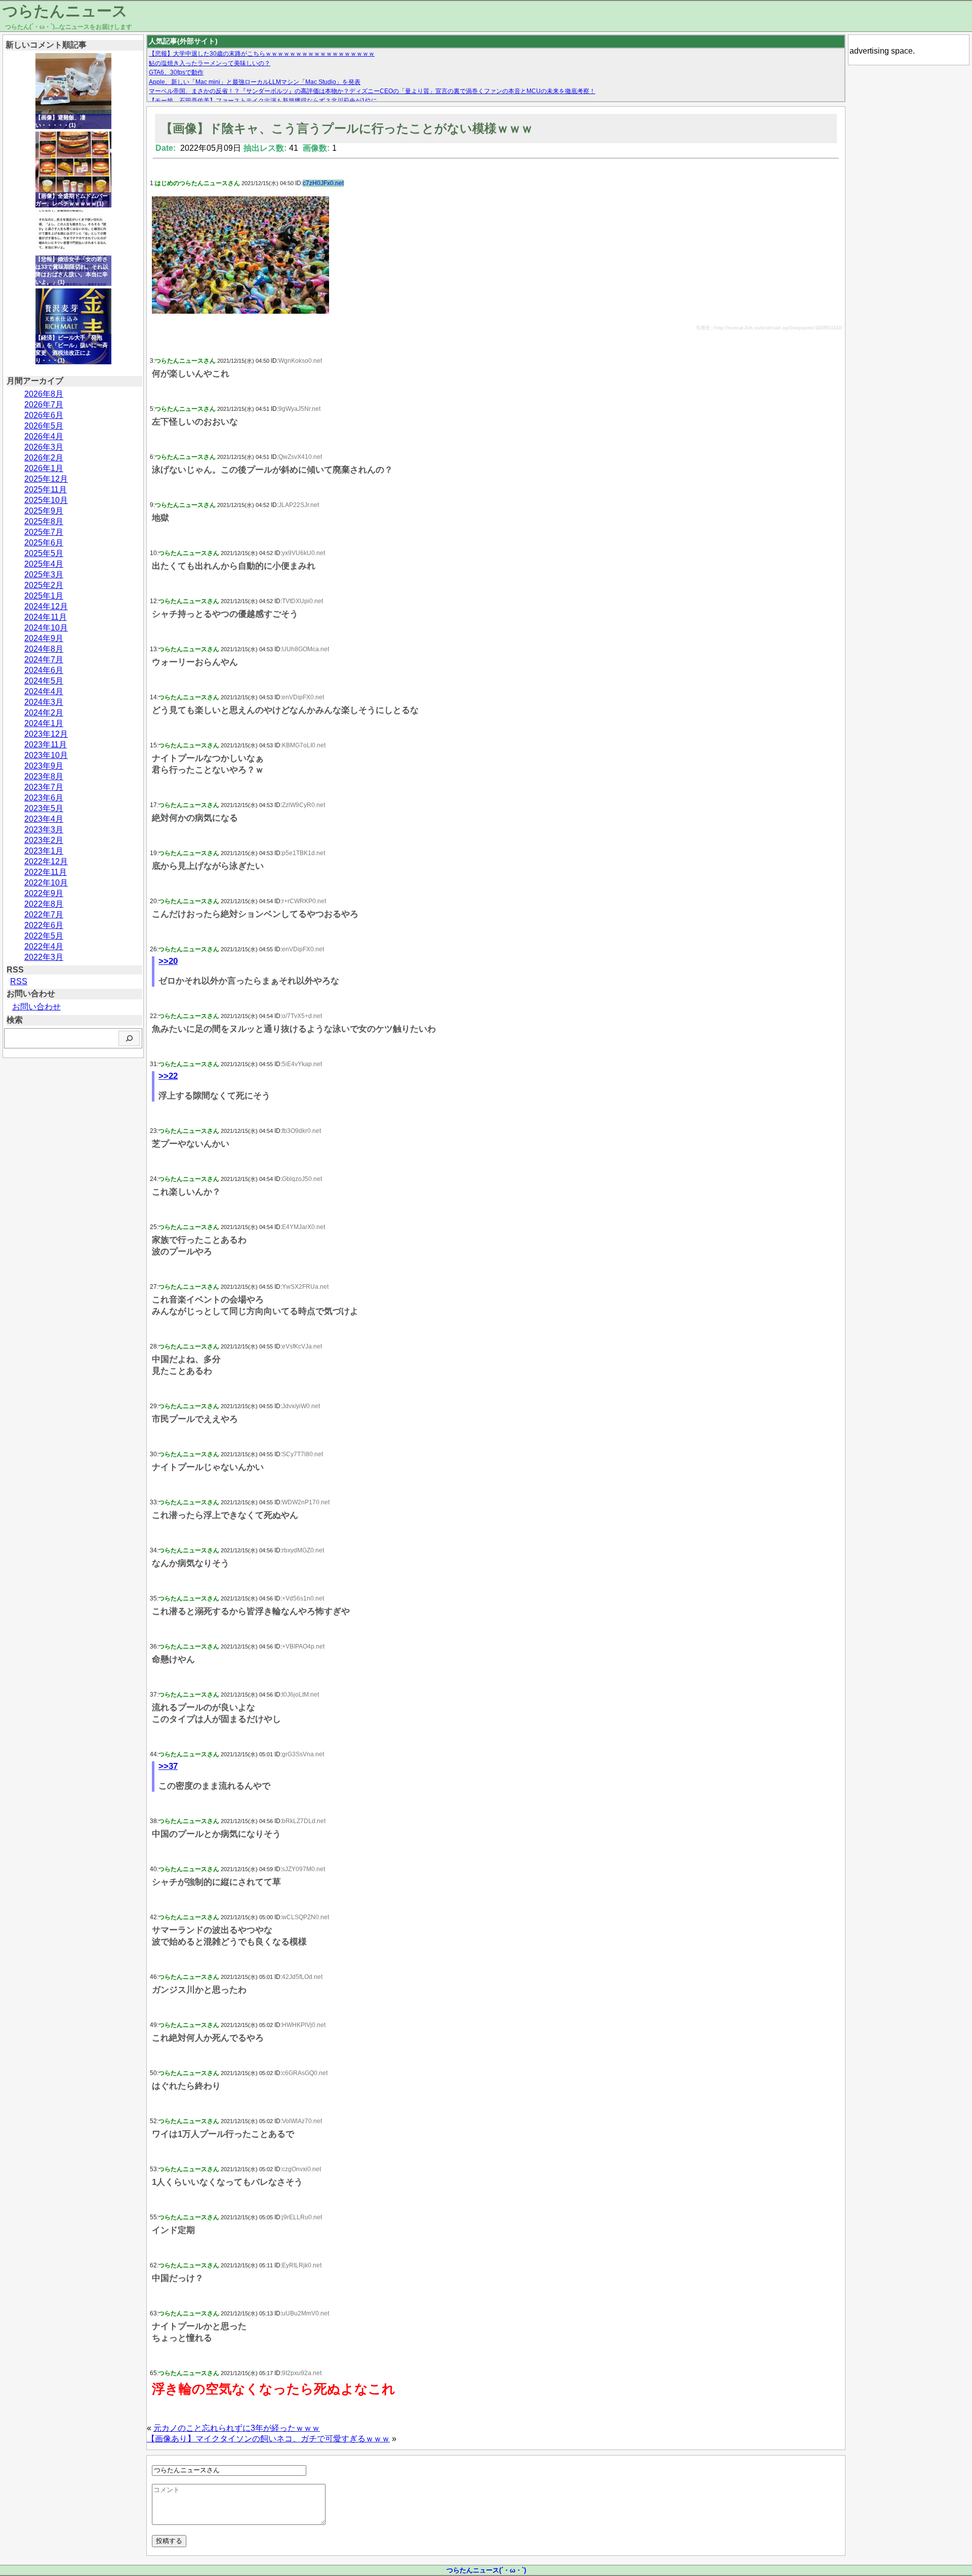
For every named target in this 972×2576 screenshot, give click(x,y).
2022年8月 (44, 904)
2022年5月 (44, 936)
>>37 (168, 1766)
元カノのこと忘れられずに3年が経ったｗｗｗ (237, 2428)
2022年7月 (44, 915)
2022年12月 (46, 861)
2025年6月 (44, 543)
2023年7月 (44, 787)
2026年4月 (44, 436)
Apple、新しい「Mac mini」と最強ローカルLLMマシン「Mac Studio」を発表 (255, 82)
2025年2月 (44, 585)
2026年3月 (44, 447)
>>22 (168, 1076)
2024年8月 (44, 649)
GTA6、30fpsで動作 (176, 72)
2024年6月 (44, 670)
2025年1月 (44, 596)
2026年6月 (44, 415)
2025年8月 (44, 521)
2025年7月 (44, 532)
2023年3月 (44, 830)
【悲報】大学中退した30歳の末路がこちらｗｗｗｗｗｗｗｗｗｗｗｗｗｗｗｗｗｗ (262, 54)
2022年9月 (44, 893)
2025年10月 (46, 500)
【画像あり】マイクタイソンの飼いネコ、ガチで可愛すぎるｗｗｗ (268, 2439)
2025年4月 (44, 564)
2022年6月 (44, 925)
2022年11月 (46, 872)
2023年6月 (44, 798)
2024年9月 (44, 638)
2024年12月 (46, 606)
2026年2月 (44, 458)
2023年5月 (44, 808)
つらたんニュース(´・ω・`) (486, 2570)
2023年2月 (44, 840)
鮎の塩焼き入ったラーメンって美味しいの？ (210, 63)
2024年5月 (44, 681)
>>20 (168, 961)
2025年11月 (46, 490)
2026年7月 (44, 405)
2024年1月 (44, 723)
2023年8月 (44, 776)
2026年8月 (44, 394)
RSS (19, 981)
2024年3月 (44, 702)
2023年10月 (46, 755)
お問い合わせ (36, 1007)
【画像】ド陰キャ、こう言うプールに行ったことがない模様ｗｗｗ (347, 128)
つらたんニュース (65, 11)
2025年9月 (44, 511)
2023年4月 (44, 819)
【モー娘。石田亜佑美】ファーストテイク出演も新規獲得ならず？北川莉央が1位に (263, 101)
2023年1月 (44, 851)
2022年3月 (44, 957)
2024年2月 (44, 713)
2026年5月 (44, 426)
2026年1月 (44, 468)
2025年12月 (46, 479)
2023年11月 (46, 745)
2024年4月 (44, 691)
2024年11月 (46, 617)
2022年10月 (46, 883)
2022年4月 (44, 946)
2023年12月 (46, 734)
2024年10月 (46, 628)
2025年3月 (44, 575)
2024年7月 (44, 660)
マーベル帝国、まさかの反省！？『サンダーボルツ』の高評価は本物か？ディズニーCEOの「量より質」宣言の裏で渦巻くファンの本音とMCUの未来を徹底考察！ (372, 91)
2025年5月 (44, 553)
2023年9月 (44, 766)
